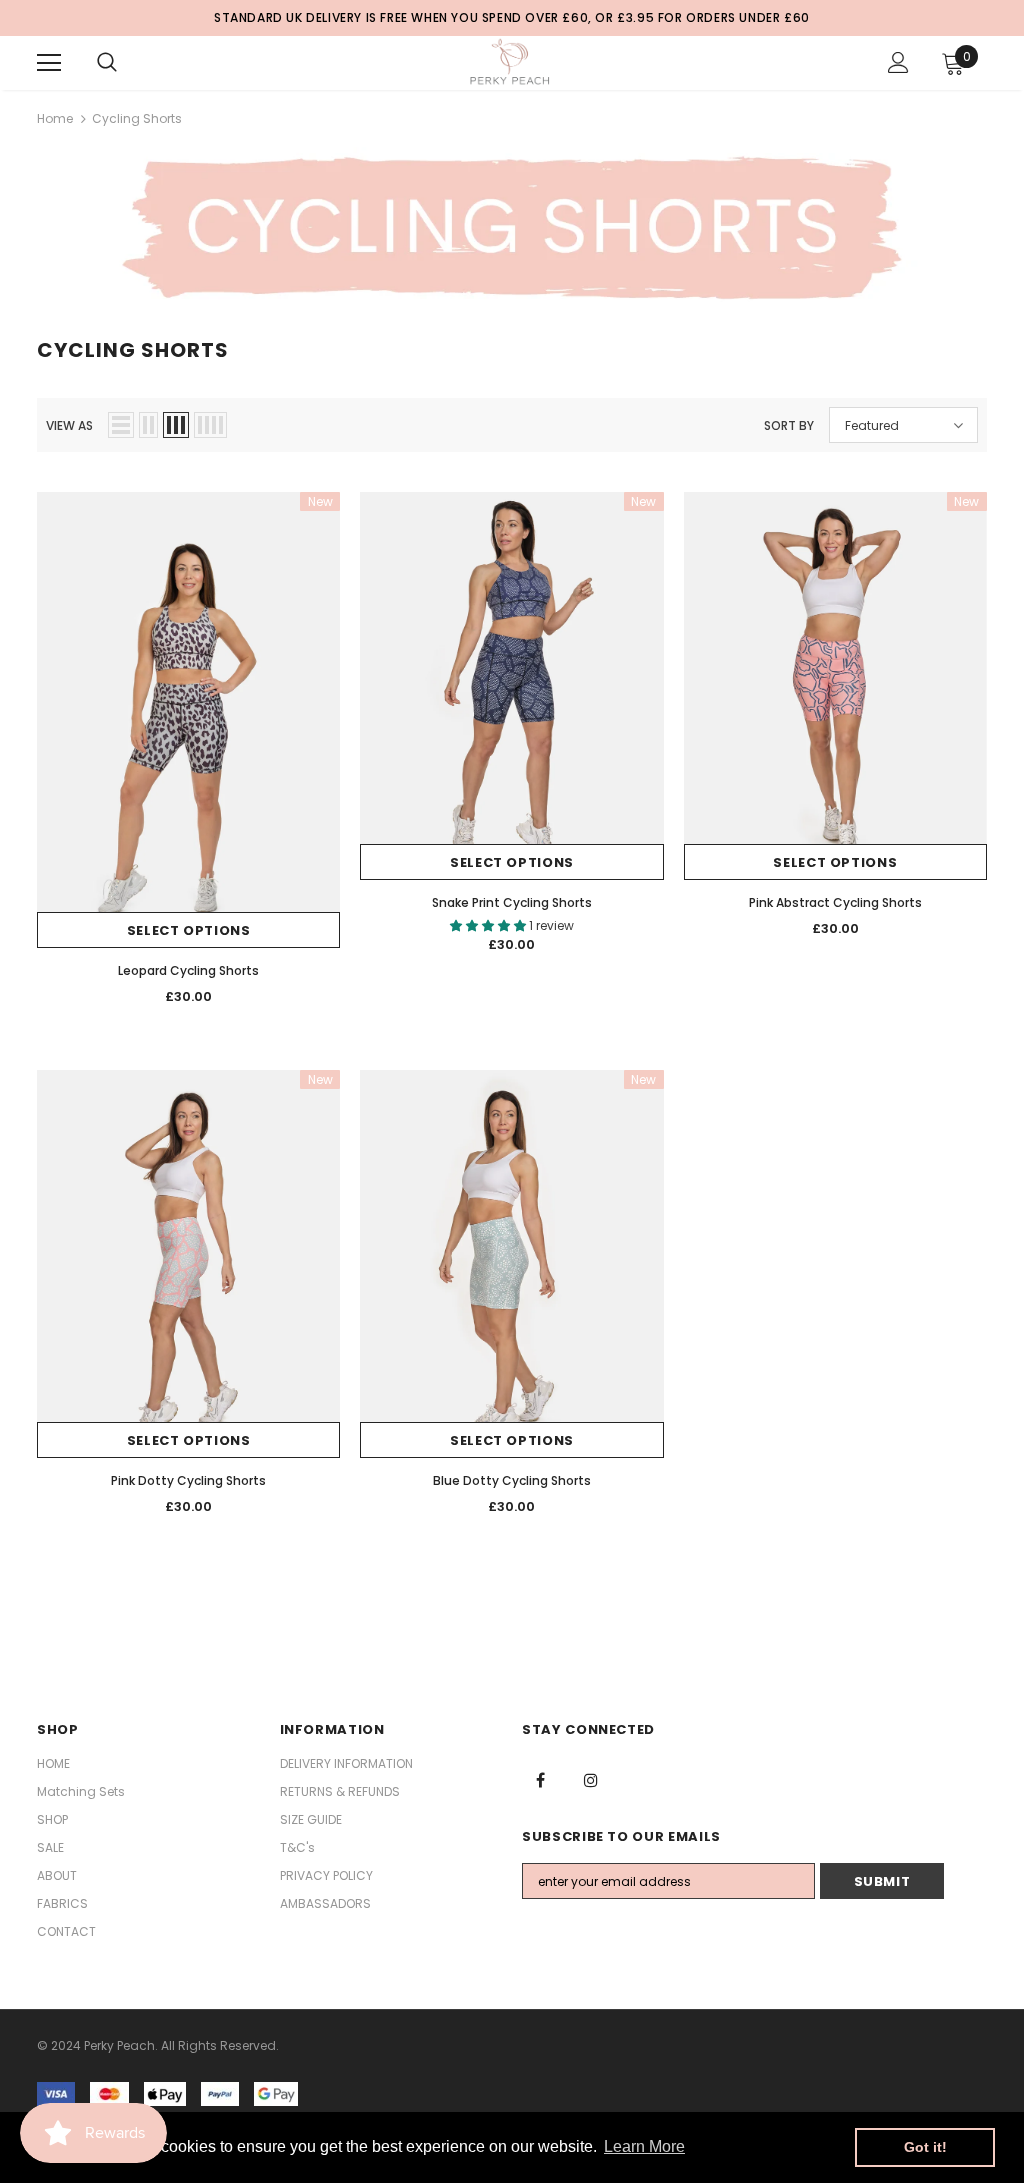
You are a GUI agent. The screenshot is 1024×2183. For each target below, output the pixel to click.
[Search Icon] (107, 63)
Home (55, 118)
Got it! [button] (925, 2147)
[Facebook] (540, 1779)
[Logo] (509, 62)
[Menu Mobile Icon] (49, 63)
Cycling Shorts (137, 118)
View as (69, 425)
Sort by (789, 425)
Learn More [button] (644, 2146)
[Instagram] (591, 1779)
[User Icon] (898, 62)
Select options (189, 930)
